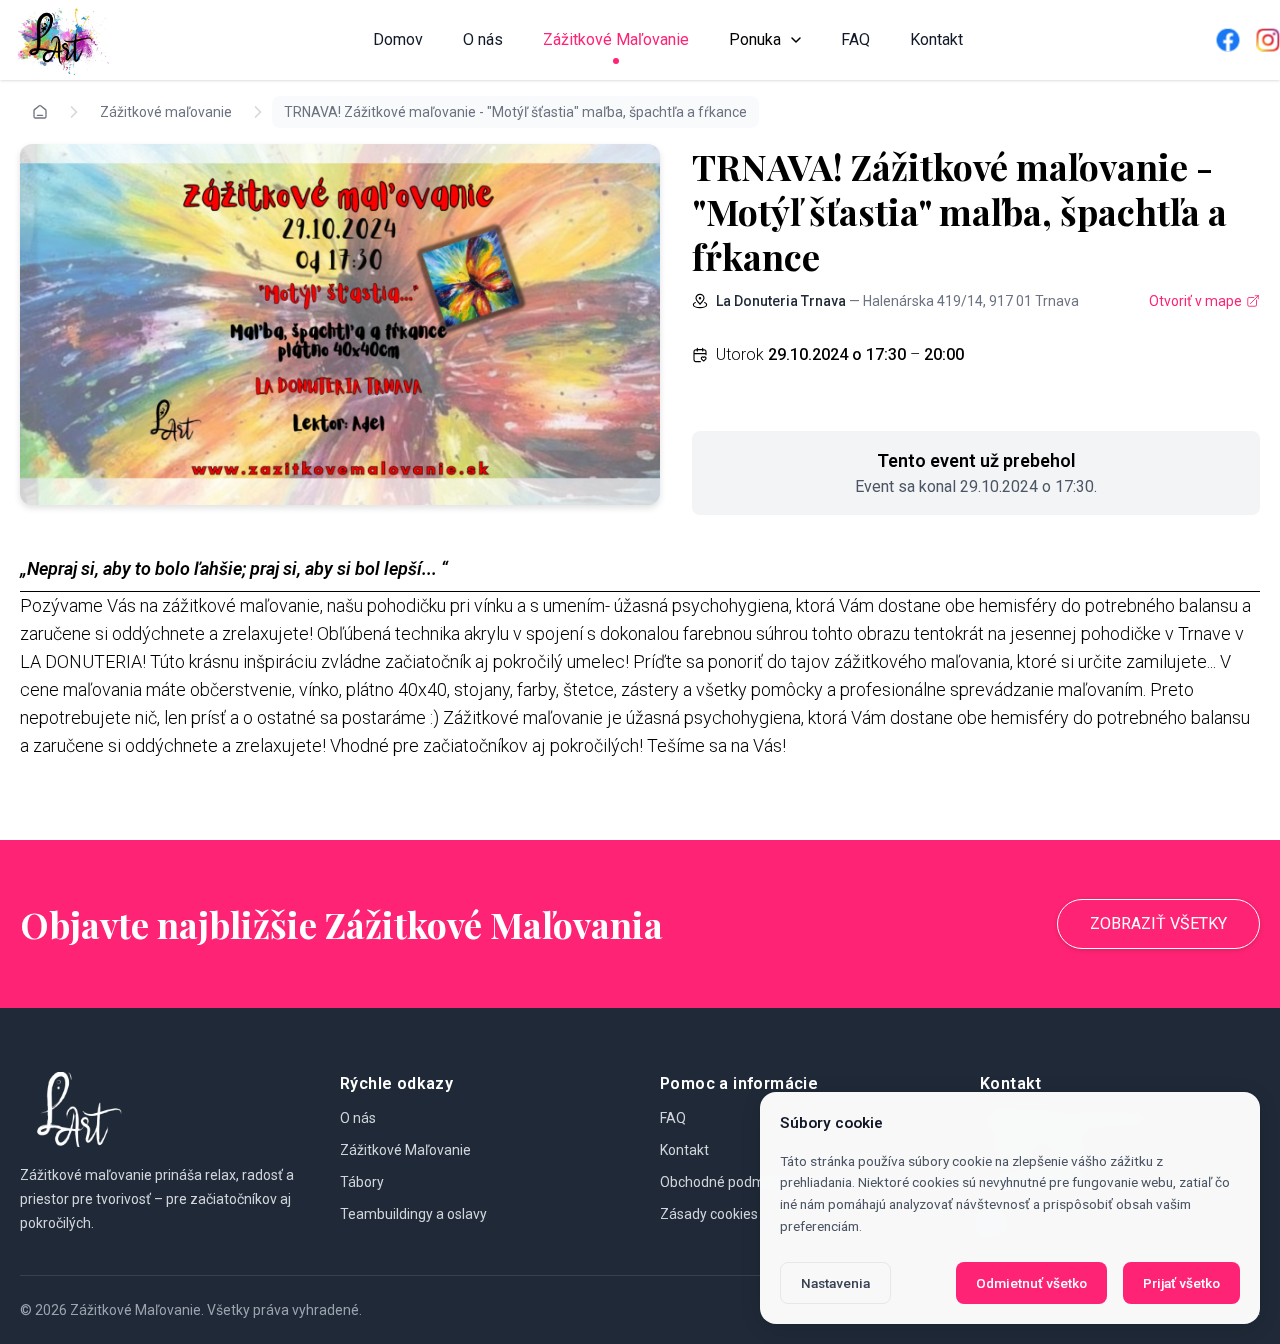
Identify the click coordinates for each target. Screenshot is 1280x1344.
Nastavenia (835, 1283)
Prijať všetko (1181, 1283)
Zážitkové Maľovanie (616, 39)
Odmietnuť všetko (1031, 1283)
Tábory (362, 1182)
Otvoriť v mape (1195, 301)
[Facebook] (1228, 40)
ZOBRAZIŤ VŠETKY (1158, 923)
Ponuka (755, 39)
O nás (483, 39)
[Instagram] (1268, 40)
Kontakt (936, 39)
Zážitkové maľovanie (166, 112)
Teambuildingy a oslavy (413, 1214)
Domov (398, 39)
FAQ (855, 39)
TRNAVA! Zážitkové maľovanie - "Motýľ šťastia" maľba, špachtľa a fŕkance (515, 112)
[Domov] (60, 40)
